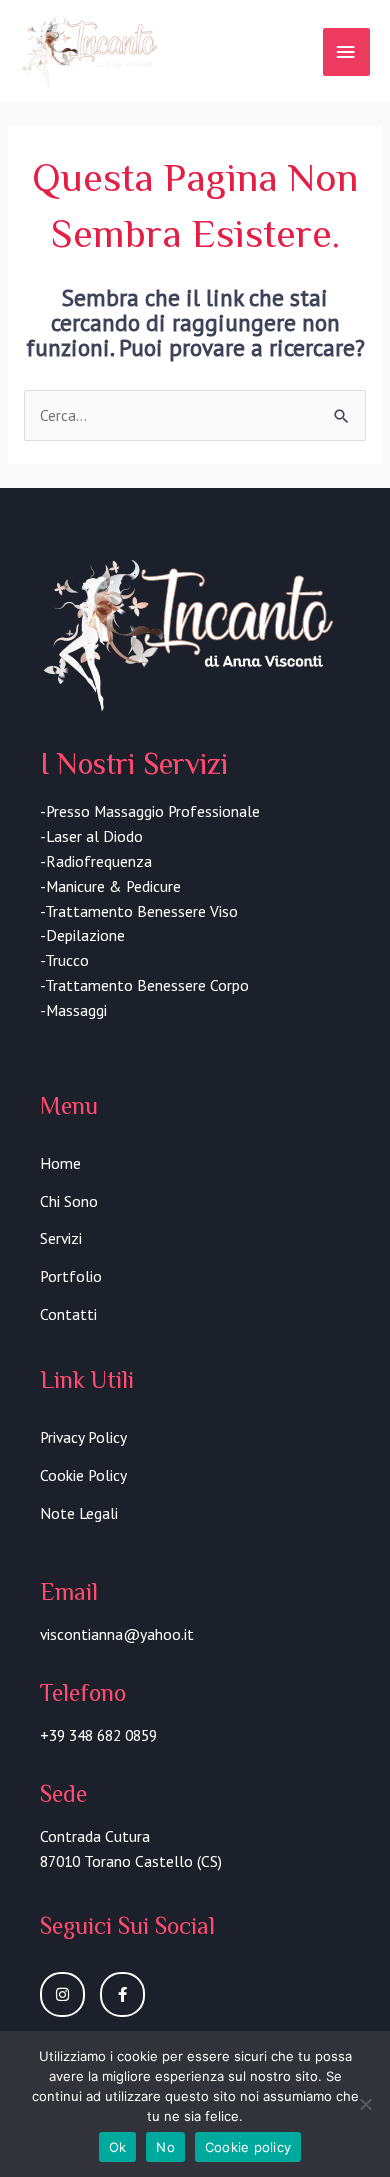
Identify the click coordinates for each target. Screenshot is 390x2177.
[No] (365, 2104)
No (165, 2147)
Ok (118, 2147)
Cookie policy (248, 2147)
